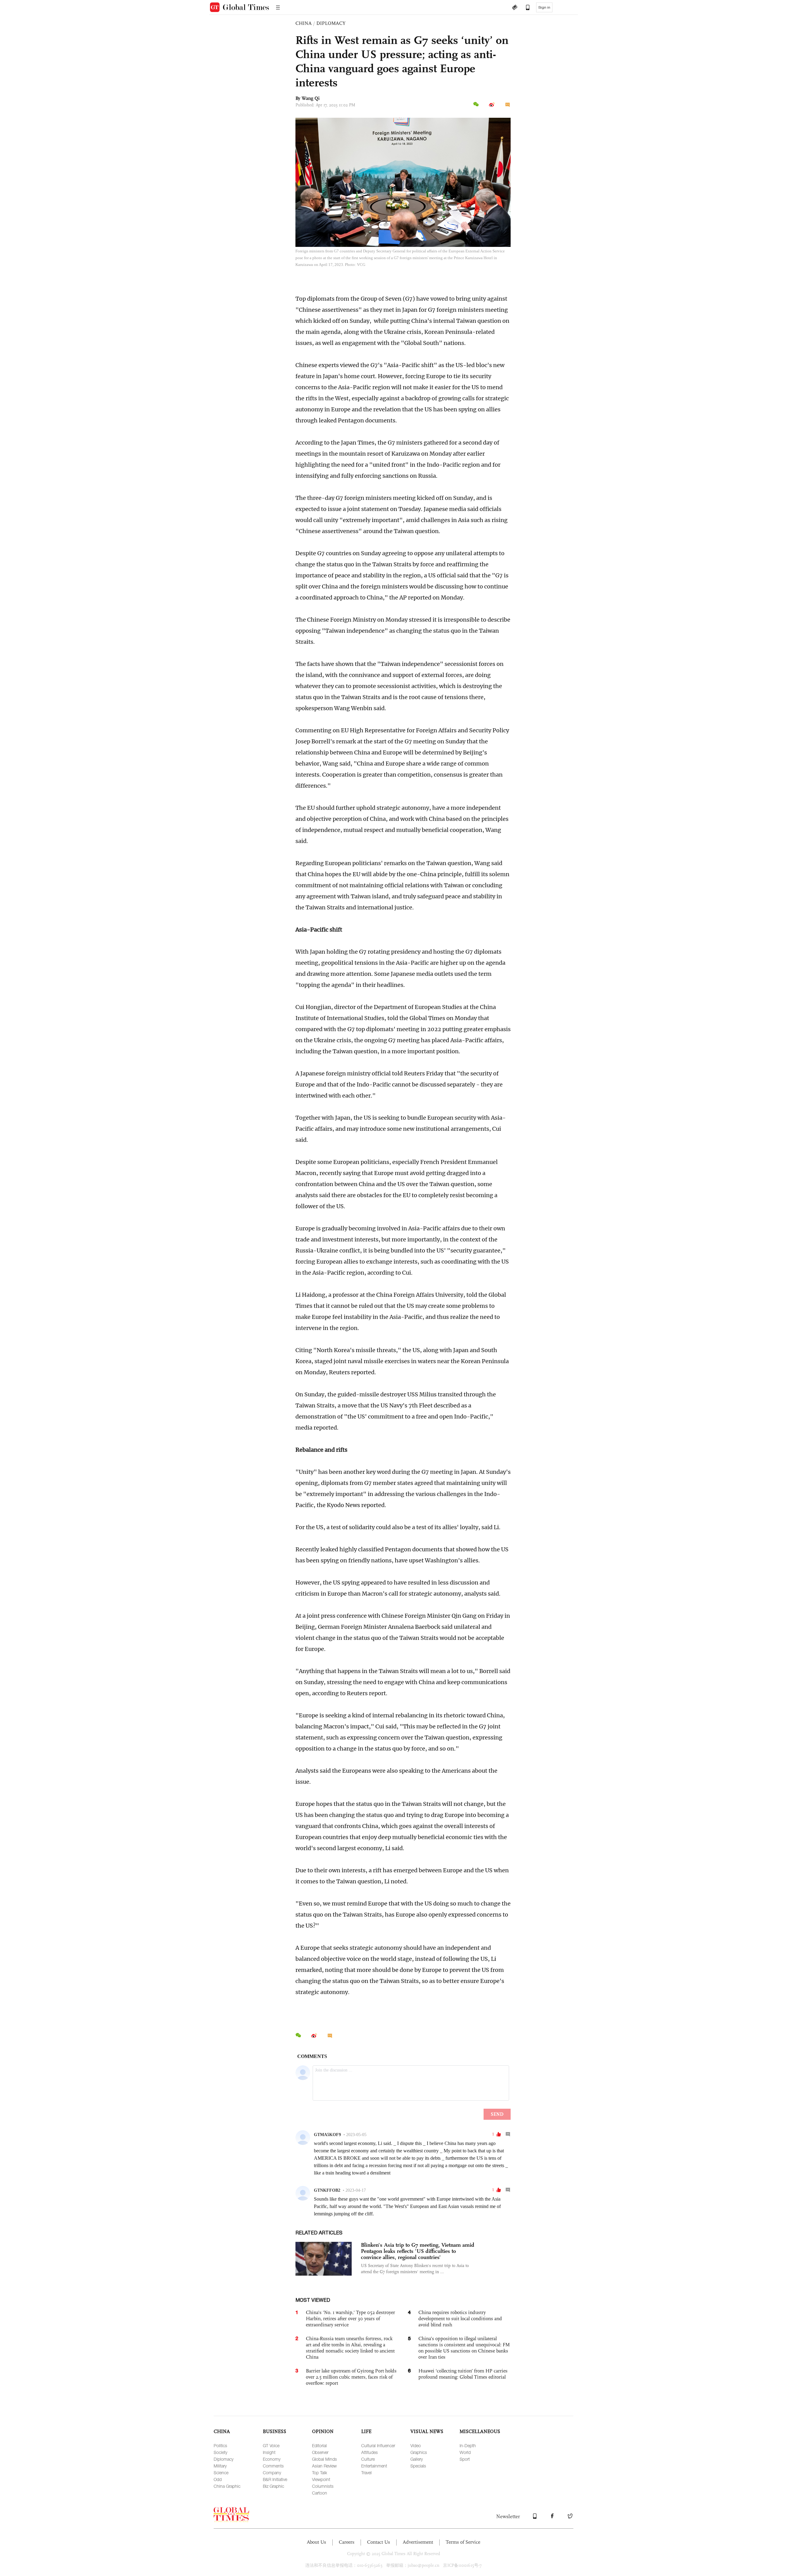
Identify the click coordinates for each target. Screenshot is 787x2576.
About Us (316, 2542)
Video (416, 2445)
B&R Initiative (275, 2479)
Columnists (323, 2486)
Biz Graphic (273, 2486)
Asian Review (324, 2466)
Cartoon (320, 2493)
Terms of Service (463, 2542)
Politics (220, 2445)
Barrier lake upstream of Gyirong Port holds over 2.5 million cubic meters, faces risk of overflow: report (351, 2377)
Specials (418, 2466)
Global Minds (324, 2459)
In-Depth (468, 2445)
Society (220, 2452)
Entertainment (374, 2466)
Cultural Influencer (378, 2445)
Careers (347, 2542)
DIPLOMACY (331, 23)
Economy (272, 2459)
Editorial (319, 2445)
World (465, 2452)
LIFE (366, 2431)
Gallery (417, 2459)
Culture (368, 2459)
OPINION (323, 2431)
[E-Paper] (515, 8)
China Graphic (227, 2486)
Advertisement (418, 2542)
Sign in (544, 7)
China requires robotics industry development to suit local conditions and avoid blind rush (460, 2319)
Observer (320, 2452)
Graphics (419, 2452)
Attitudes (370, 2452)
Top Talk (320, 2473)
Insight (269, 2452)
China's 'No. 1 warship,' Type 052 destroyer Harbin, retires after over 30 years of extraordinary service (350, 2319)
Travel (366, 2473)
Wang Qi (311, 98)
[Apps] (525, 8)
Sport (465, 2459)
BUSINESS (275, 2431)
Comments (273, 2466)
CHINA (304, 23)
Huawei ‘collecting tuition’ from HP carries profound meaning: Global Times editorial (463, 2374)
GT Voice (271, 2445)
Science (221, 2473)
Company (272, 2473)
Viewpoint (321, 2479)
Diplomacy (223, 2459)
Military (220, 2466)
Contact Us (379, 2542)
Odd (218, 2479)
